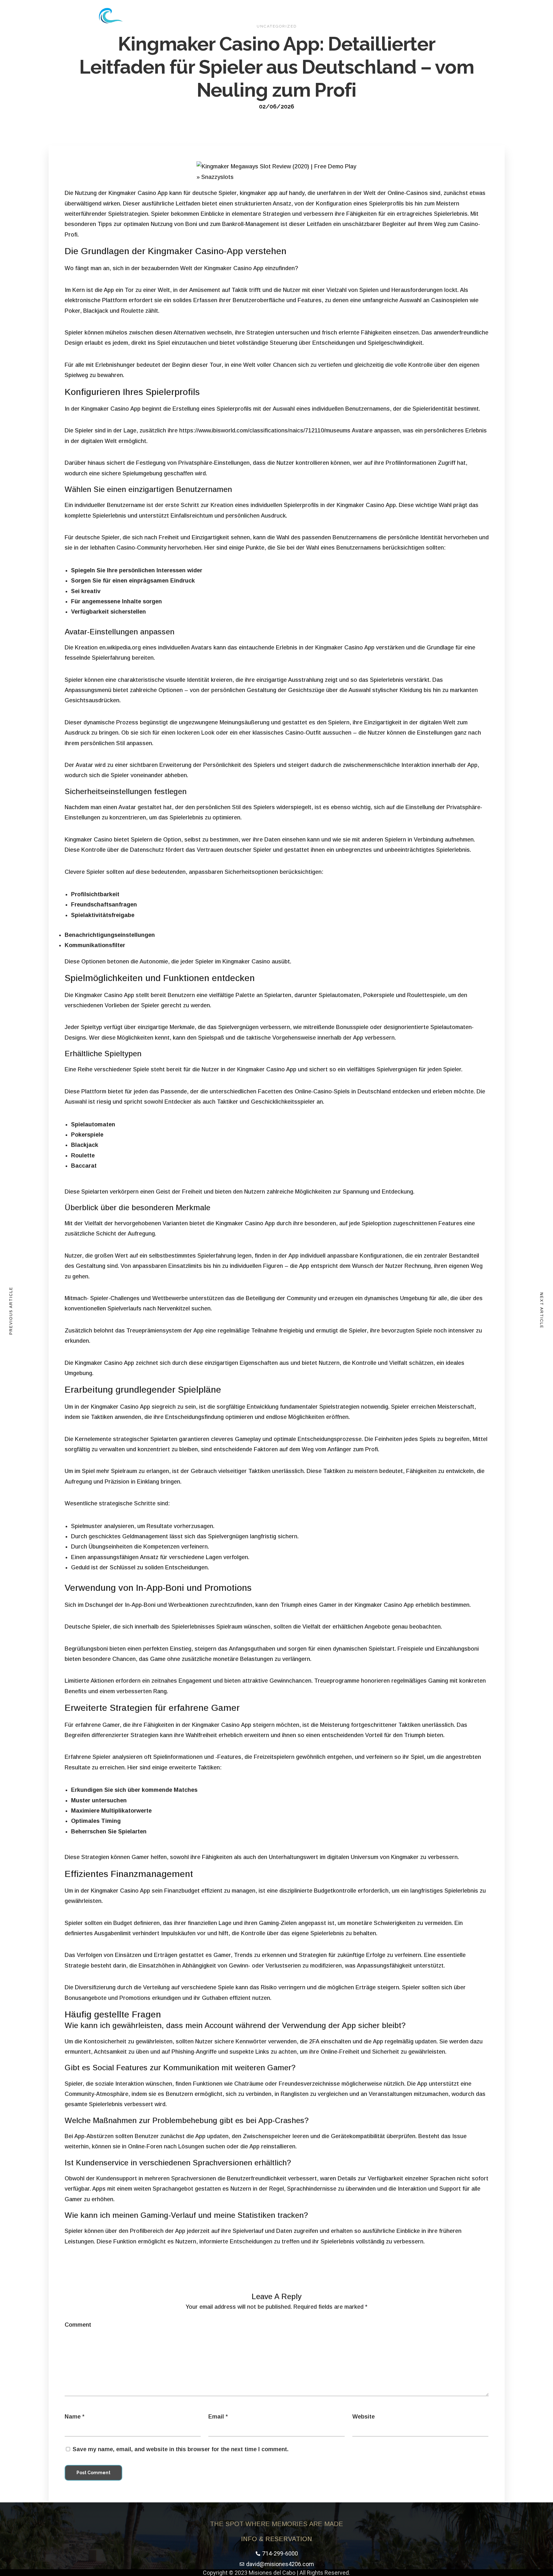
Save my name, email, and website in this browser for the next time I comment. (181, 2449)
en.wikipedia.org (120, 648)
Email (216, 2417)
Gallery (316, 16)
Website (364, 2417)
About (288, 16)
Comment (78, 2325)
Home (261, 16)
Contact (347, 16)
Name (73, 2417)
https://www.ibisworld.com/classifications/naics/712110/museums (265, 431)
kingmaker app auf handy (272, 193)
